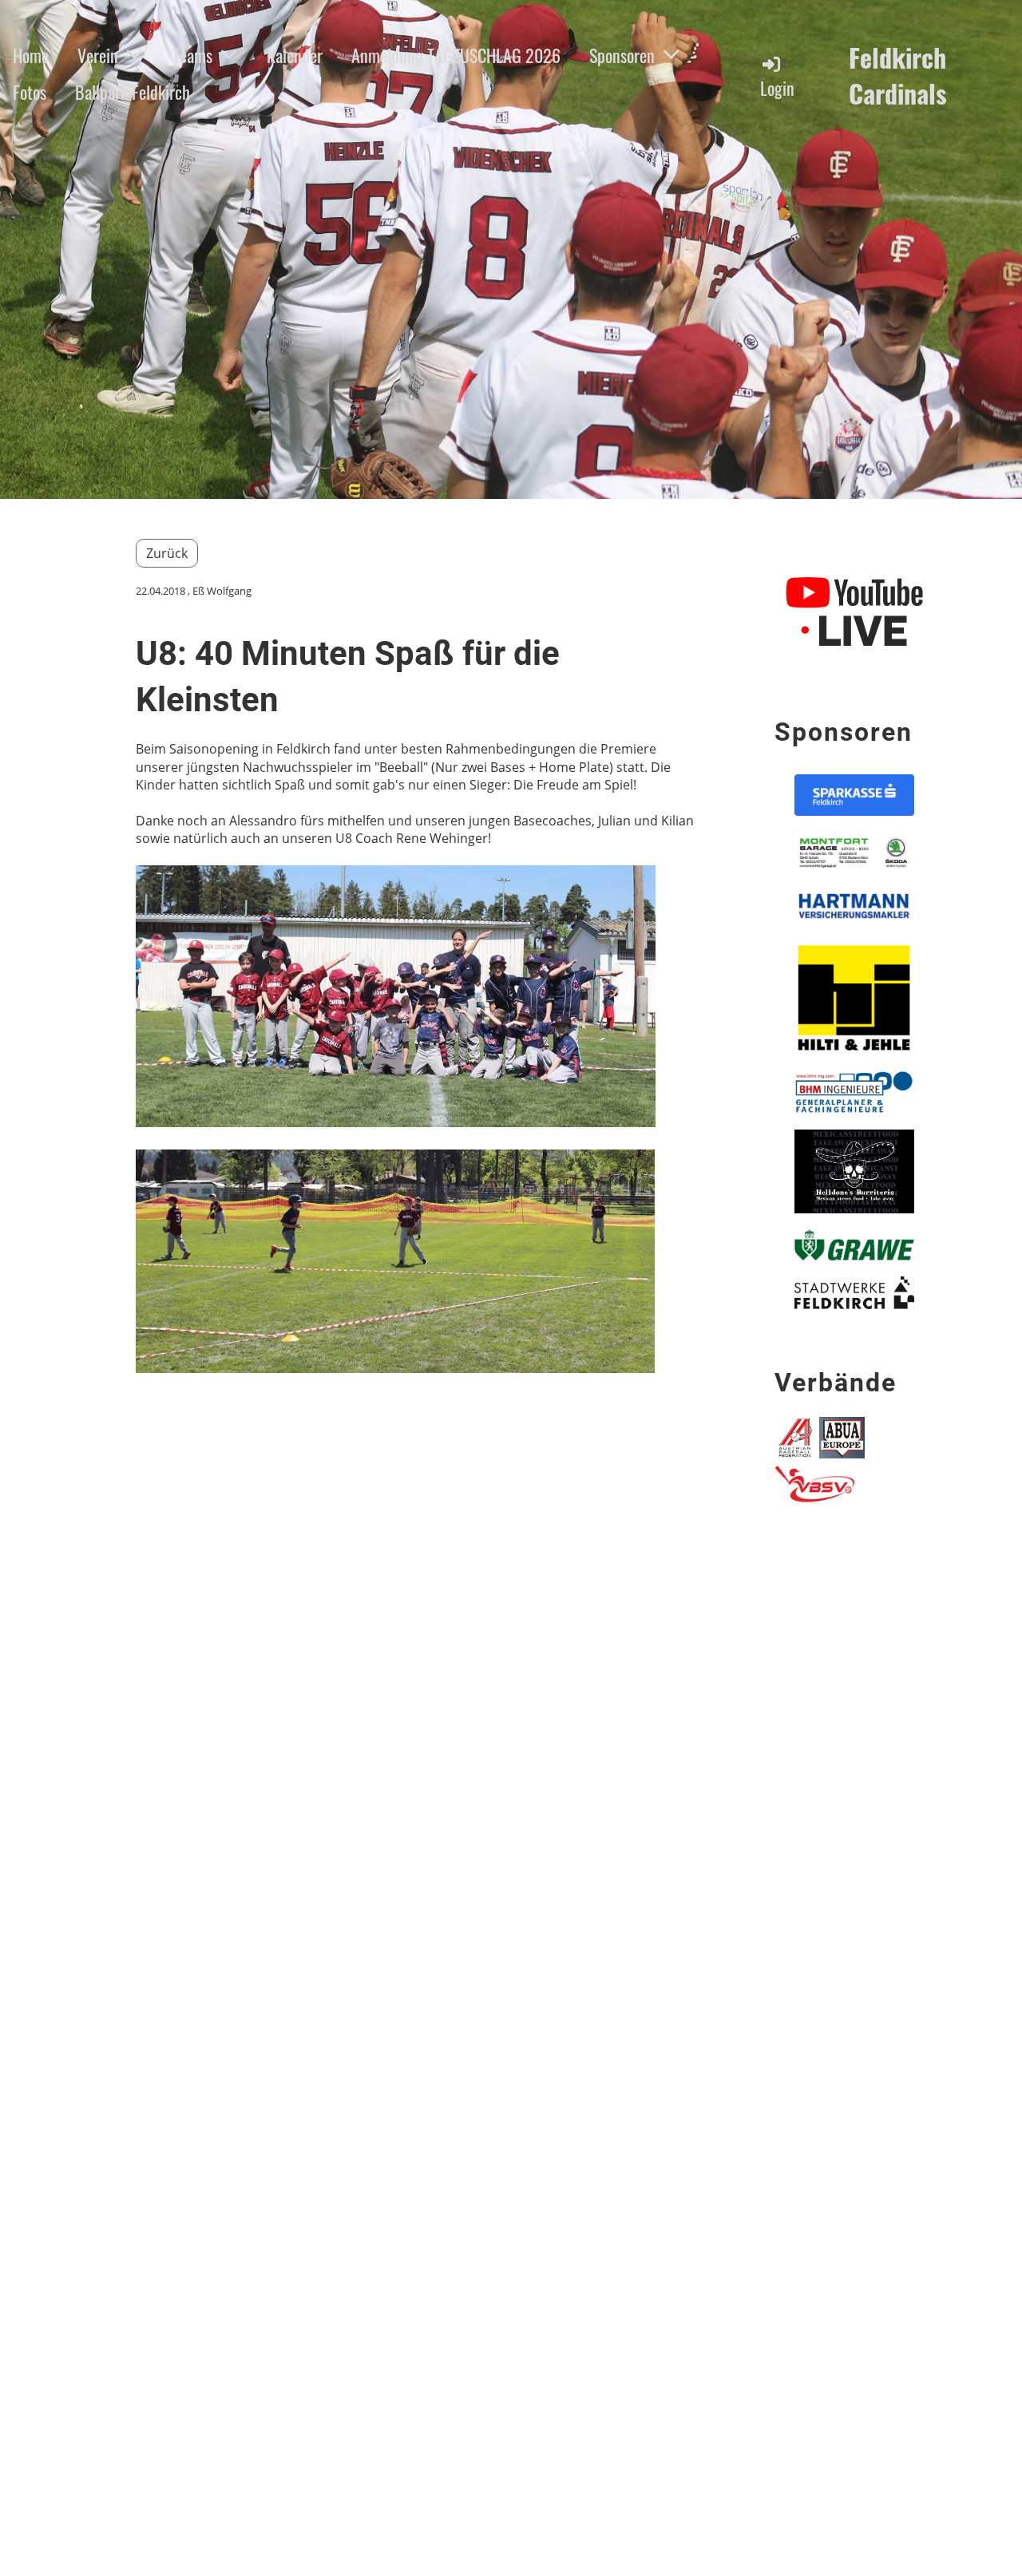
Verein (98, 55)
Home (31, 55)
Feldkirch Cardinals (898, 76)
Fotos (30, 92)
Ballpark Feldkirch (133, 92)
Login (777, 88)
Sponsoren (622, 55)
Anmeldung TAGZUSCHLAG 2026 (456, 55)
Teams (192, 55)
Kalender (295, 55)
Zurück (167, 553)
